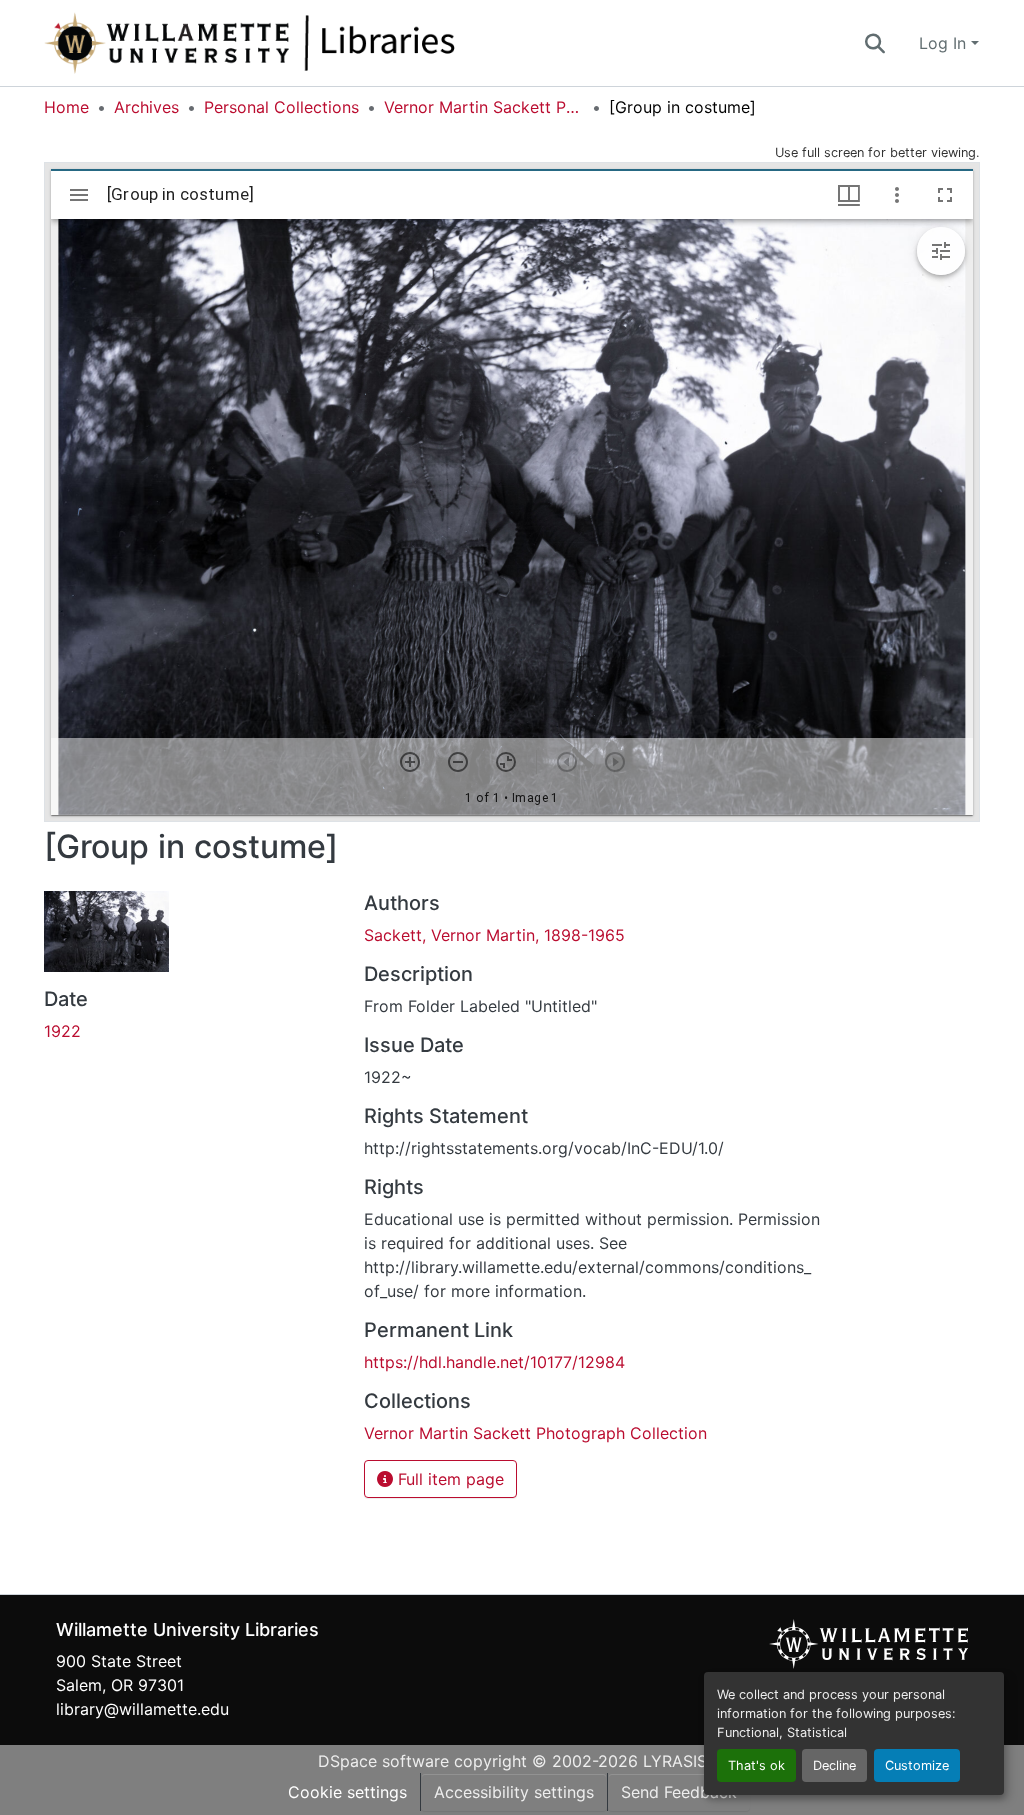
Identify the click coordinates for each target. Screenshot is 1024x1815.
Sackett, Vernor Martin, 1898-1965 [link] (494, 935)
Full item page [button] (448, 1479)
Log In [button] (945, 43)
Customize (917, 1765)
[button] (316, 43)
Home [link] (66, 107)
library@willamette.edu (142, 1709)
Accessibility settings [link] (514, 1792)
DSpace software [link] (383, 1761)
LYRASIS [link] (675, 1761)
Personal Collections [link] (281, 107)
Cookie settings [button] (347, 1792)
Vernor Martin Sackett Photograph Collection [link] (484, 107)
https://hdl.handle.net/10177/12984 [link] (494, 1362)
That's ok (756, 1765)
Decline (834, 1765)
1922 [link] (62, 1031)
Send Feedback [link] (679, 1792)
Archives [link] (146, 107)
